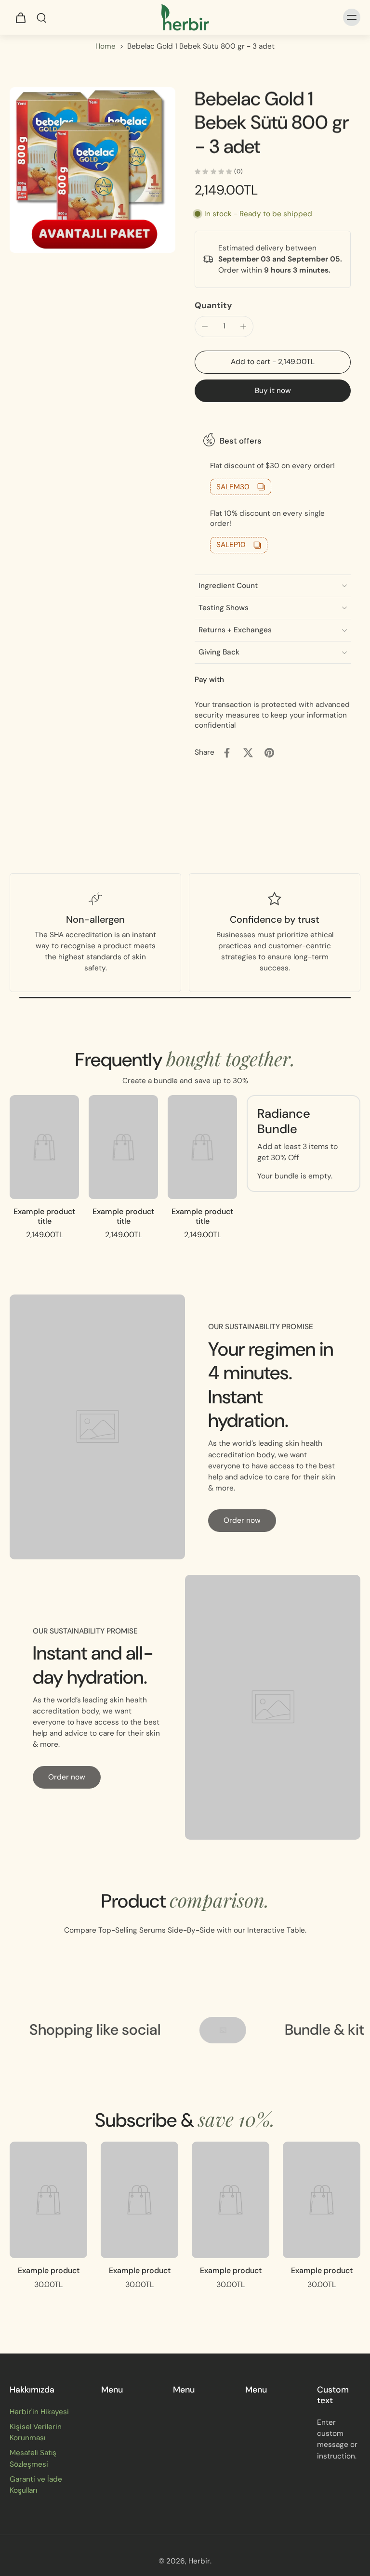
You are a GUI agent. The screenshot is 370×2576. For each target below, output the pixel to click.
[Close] (157, 2544)
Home (106, 46)
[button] (273, 362)
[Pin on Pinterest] (269, 753)
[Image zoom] (92, 170)
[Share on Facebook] (227, 753)
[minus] (205, 327)
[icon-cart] (20, 17)
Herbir (199, 2561)
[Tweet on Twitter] (248, 753)
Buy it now (273, 391)
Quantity (213, 305)
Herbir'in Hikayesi (39, 2412)
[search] (41, 17)
